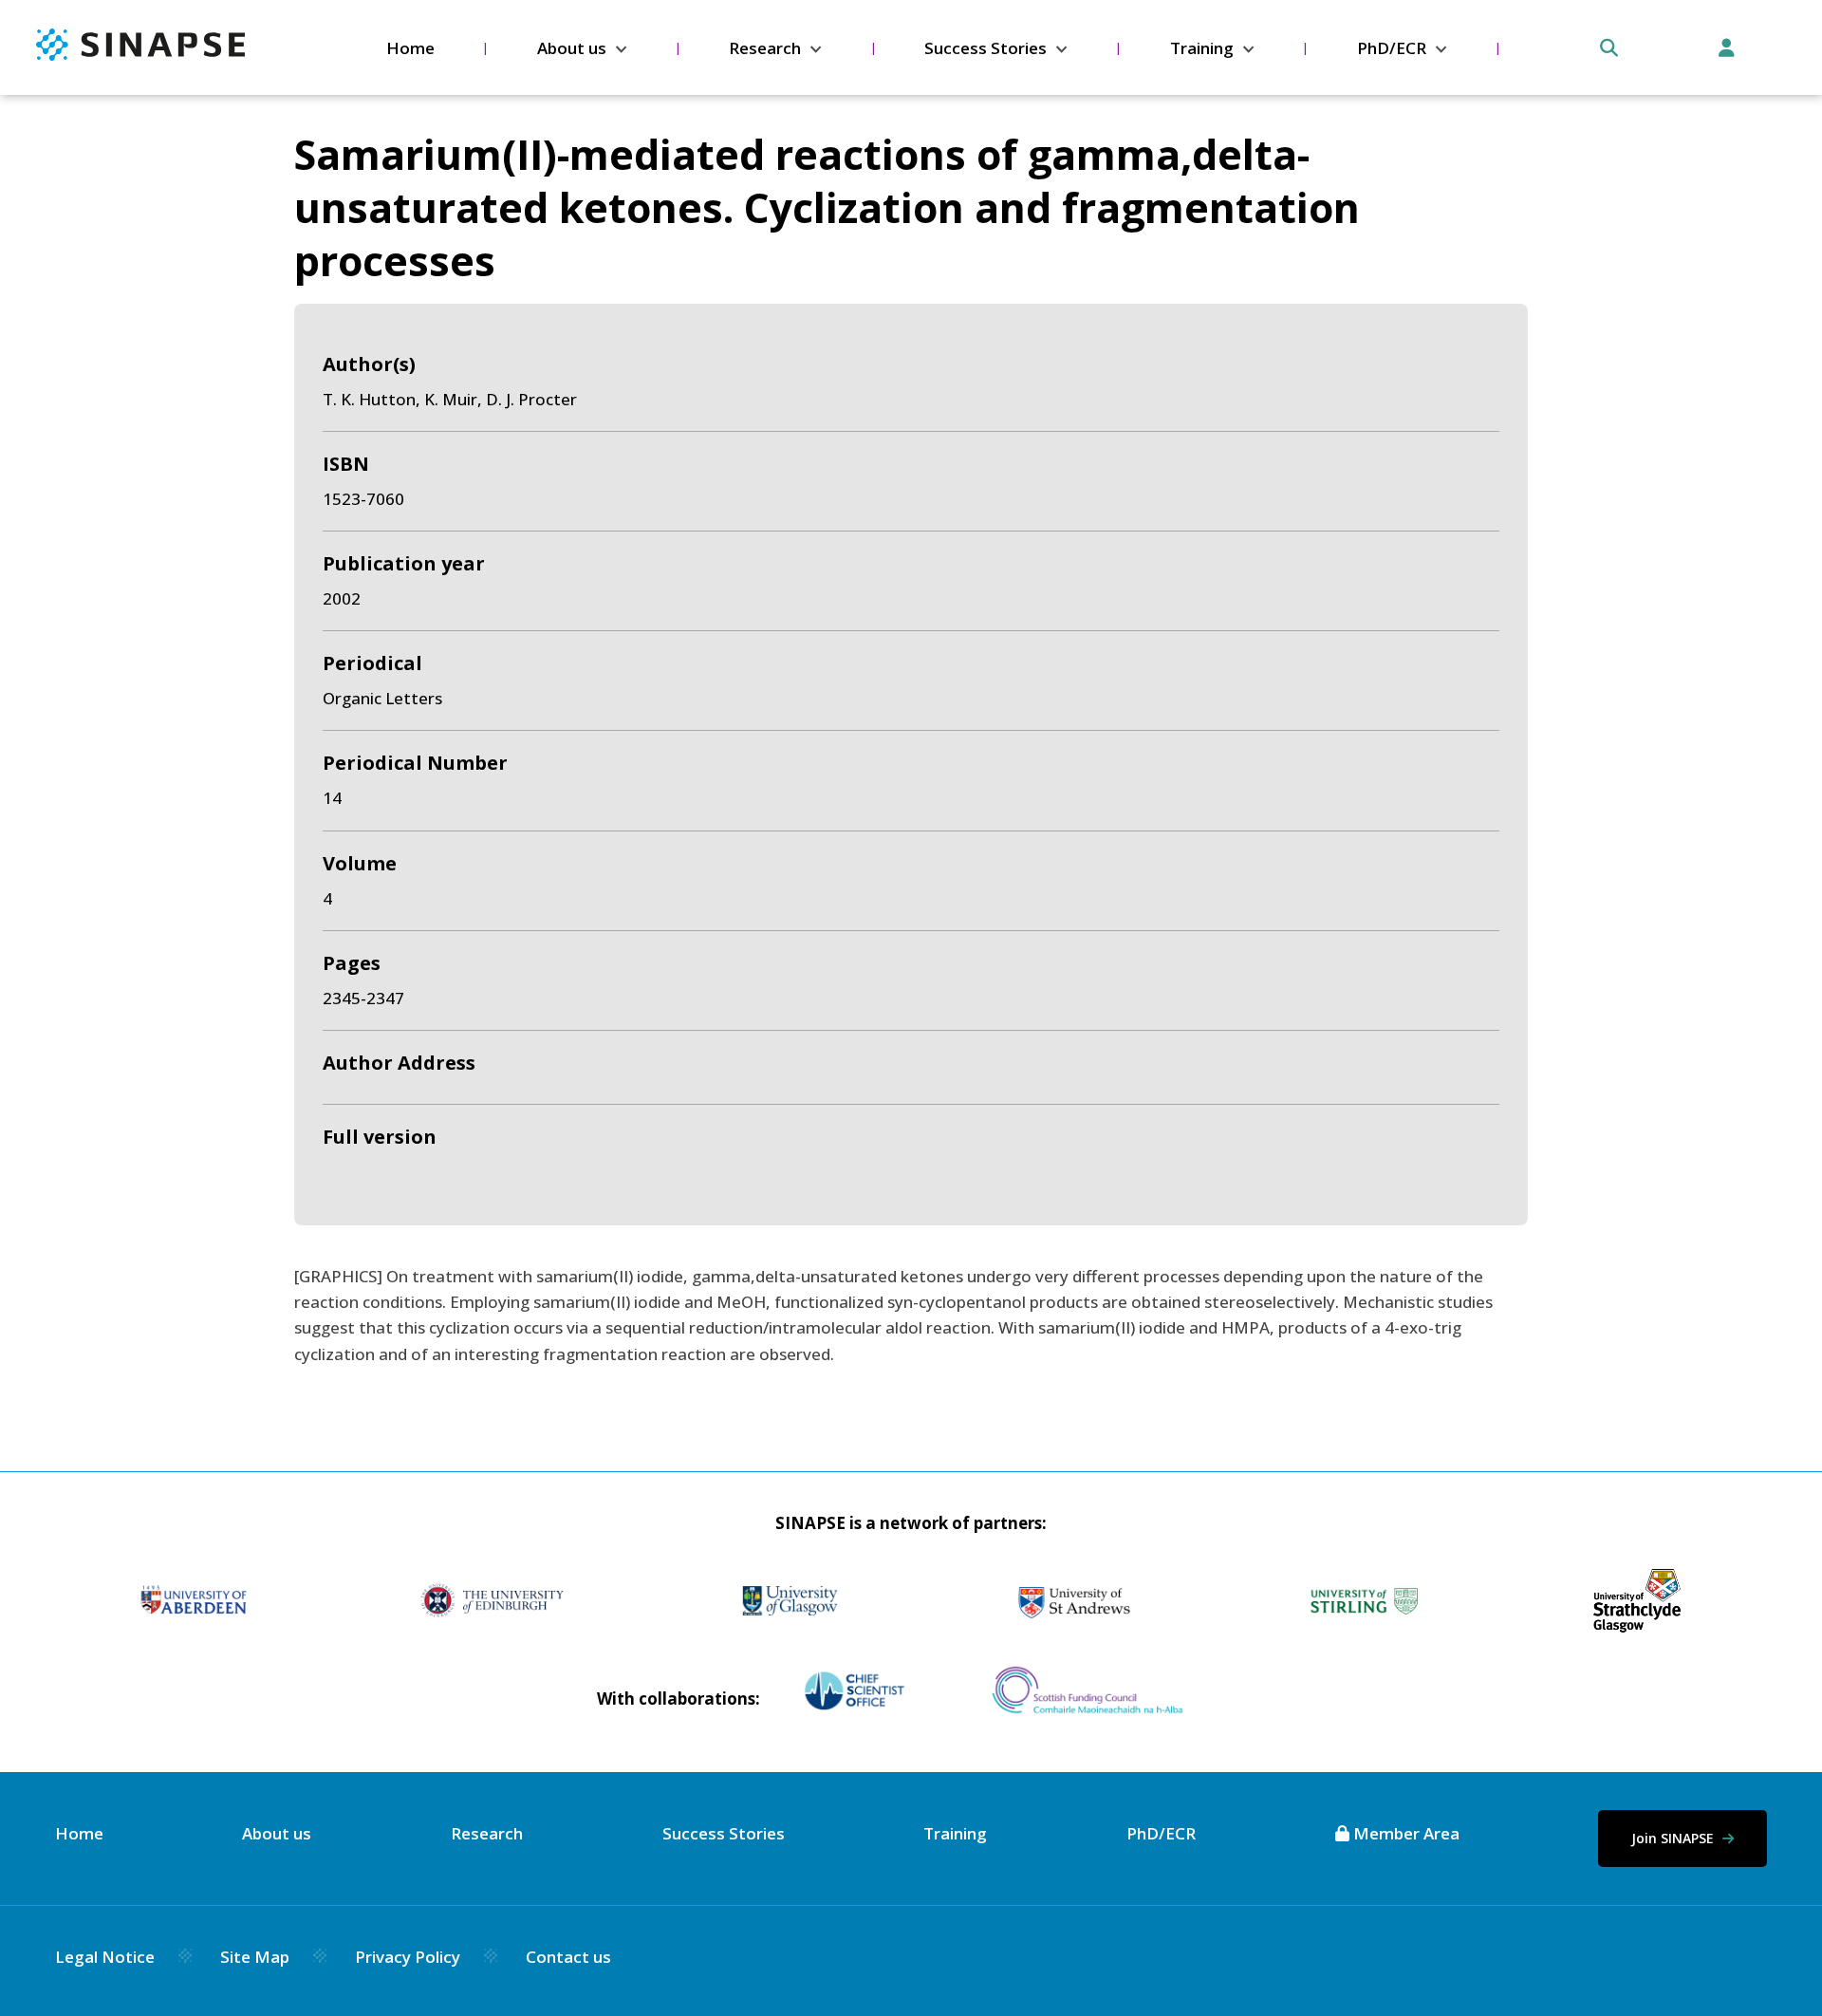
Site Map (255, 1957)
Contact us (568, 1957)
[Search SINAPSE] (1609, 48)
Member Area (1404, 1833)
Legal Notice (105, 1957)
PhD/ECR (1392, 48)
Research (765, 48)
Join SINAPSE (1674, 1838)
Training (1202, 48)
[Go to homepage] (140, 55)
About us (572, 48)
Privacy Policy (408, 1957)
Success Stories (985, 48)
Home (410, 48)
